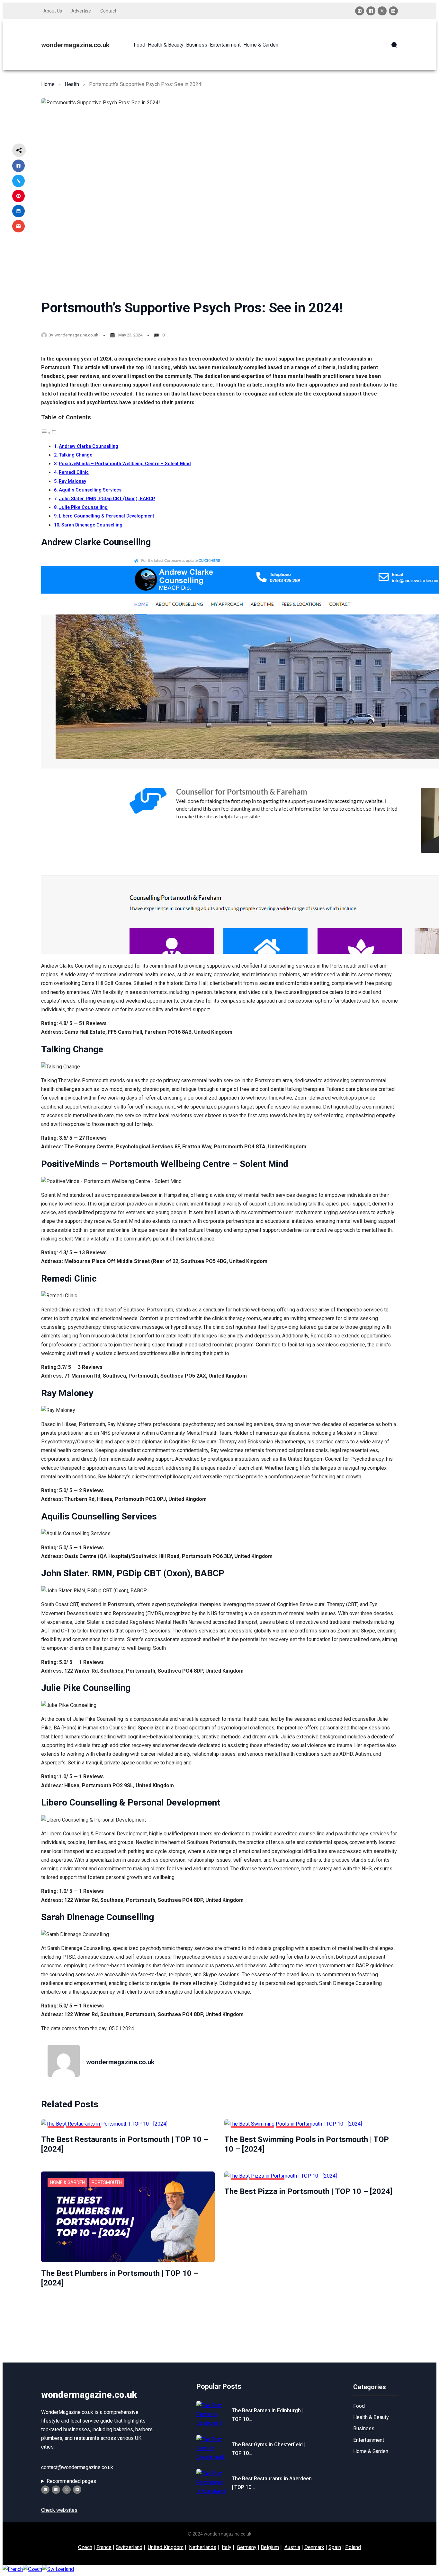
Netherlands (203, 2547)
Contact (108, 11)
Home (48, 84)
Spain (335, 2547)
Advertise (81, 11)
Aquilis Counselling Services (90, 490)
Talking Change (76, 455)
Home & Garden (67, 2182)
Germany (247, 2547)
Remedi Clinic (74, 472)
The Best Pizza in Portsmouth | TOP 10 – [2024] (308, 2191)
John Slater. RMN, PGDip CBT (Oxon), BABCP (107, 499)
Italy (227, 2547)
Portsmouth (107, 2182)
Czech (85, 2547)
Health (72, 84)
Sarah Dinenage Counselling (92, 525)
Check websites (59, 2510)
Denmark (314, 2547)
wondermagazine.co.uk (75, 45)
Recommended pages (71, 2481)
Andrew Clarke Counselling (89, 446)
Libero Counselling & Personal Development (107, 516)
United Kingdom (166, 2547)
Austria (292, 2547)
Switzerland (129, 2547)
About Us (53, 11)
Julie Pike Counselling (83, 507)
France (104, 2547)
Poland (353, 2547)
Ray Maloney (72, 481)
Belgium (270, 2547)
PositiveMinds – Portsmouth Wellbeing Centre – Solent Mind (125, 464)
